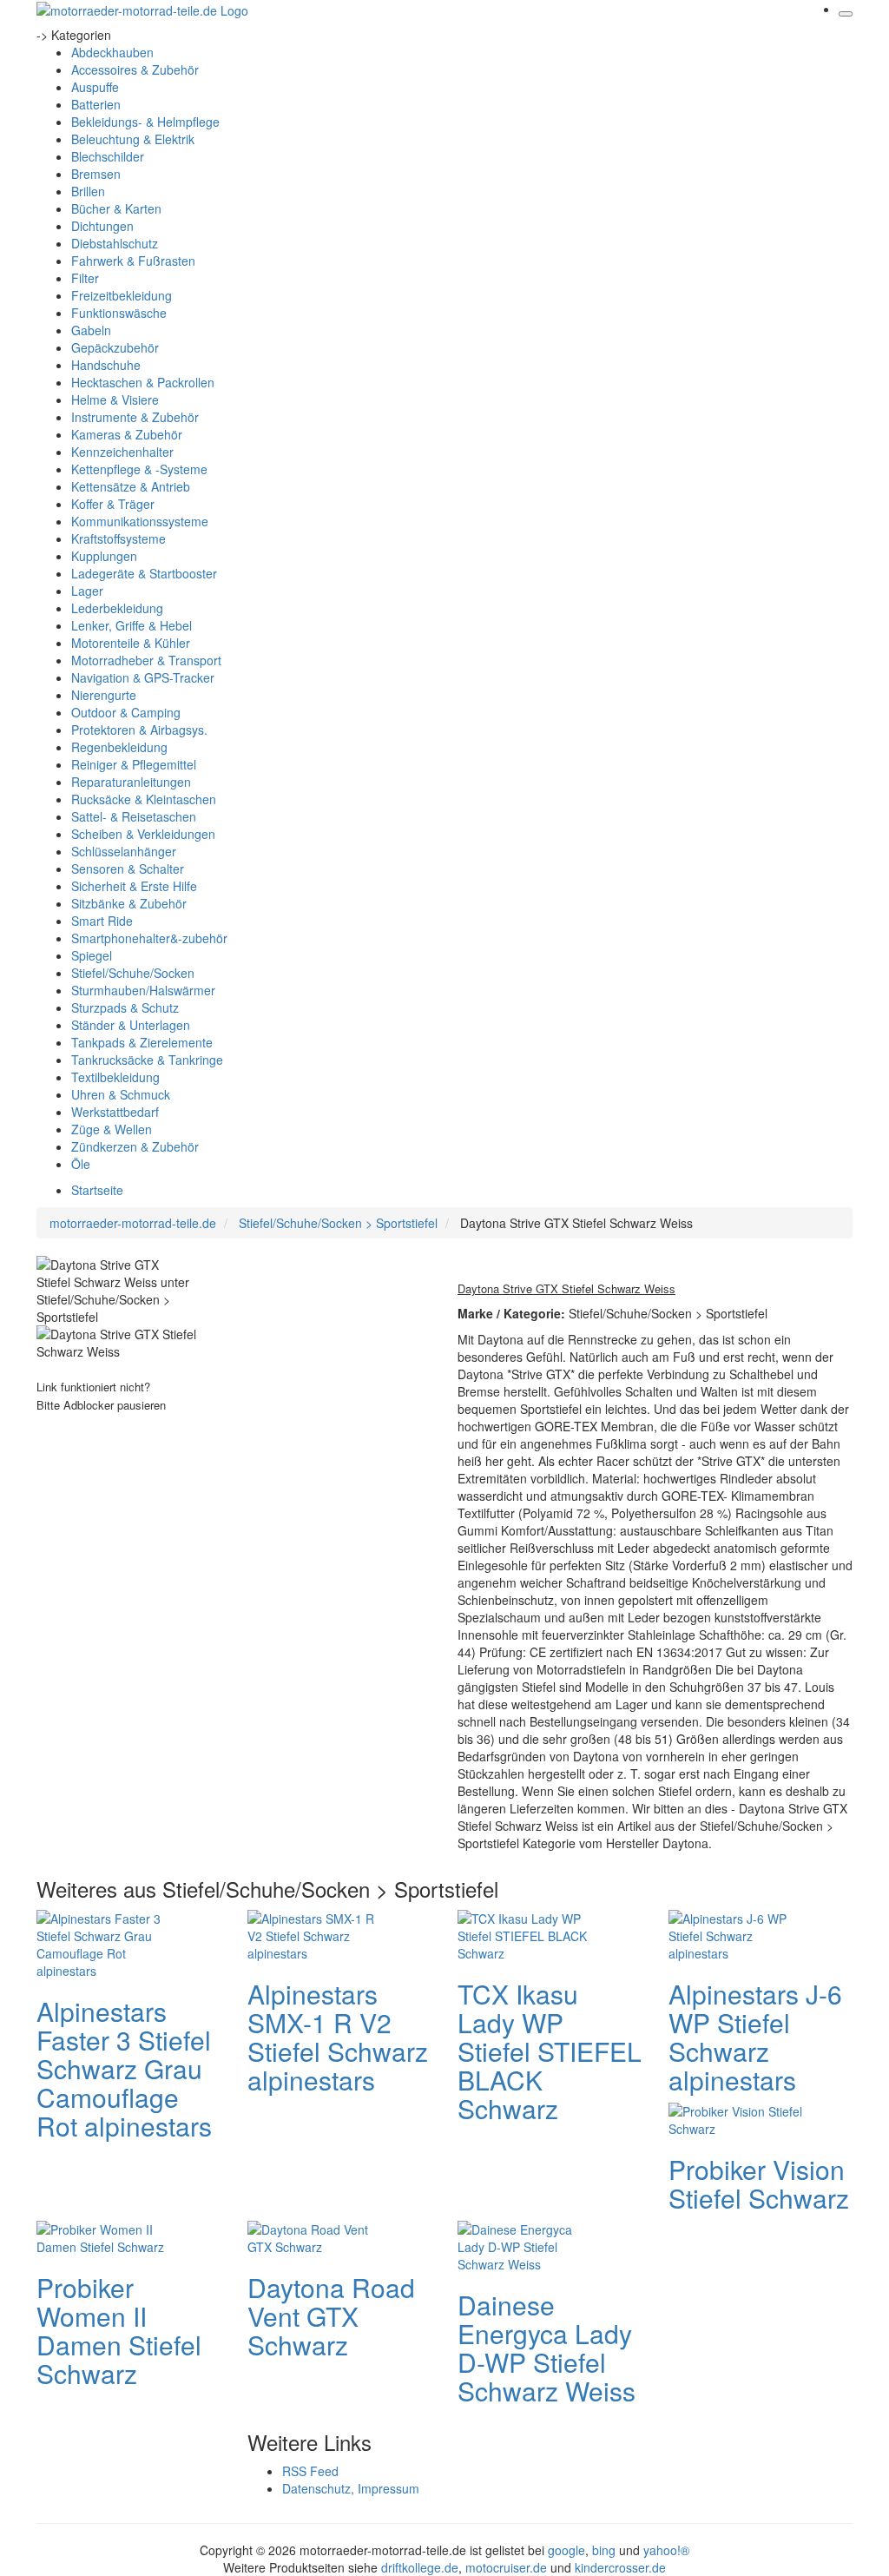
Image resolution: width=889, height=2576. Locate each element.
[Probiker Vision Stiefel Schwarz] (738, 2117)
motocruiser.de (506, 2567)
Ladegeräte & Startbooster (144, 573)
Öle (81, 1164)
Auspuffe (95, 87)
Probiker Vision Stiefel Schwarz (759, 2183)
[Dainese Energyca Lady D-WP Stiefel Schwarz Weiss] (527, 2244)
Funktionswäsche (119, 313)
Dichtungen (102, 226)
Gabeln (91, 330)
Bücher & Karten (116, 208)
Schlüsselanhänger (124, 851)
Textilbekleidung (115, 1077)
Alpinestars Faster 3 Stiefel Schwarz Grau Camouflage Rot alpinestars (124, 2068)
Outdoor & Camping (126, 712)
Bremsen (96, 174)
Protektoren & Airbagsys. (139, 730)
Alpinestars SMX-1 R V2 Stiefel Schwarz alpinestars (338, 2037)
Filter (85, 278)
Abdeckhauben (112, 52)
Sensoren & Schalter (128, 869)
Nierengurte (104, 695)
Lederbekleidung (117, 608)
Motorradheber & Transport (146, 660)
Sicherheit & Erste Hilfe (134, 886)
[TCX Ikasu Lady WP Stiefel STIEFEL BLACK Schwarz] (527, 1933)
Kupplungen (104, 556)
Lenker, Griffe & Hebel (132, 625)
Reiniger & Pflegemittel (134, 764)
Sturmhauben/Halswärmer (143, 990)
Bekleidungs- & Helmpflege (145, 122)
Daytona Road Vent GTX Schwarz (331, 2316)
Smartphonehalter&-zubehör (149, 938)
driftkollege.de (420, 2567)
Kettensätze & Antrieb (131, 486)
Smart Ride (102, 921)
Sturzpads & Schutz (125, 1007)
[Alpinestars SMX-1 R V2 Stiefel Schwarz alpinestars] (317, 1933)
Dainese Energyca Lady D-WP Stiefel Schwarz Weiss (547, 2348)
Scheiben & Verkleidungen (143, 834)
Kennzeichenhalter (122, 452)
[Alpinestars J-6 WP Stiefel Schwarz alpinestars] (738, 1933)
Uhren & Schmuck (121, 1094)
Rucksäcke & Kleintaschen (144, 799)
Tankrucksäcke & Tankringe (147, 1060)
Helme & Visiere (115, 400)
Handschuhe (106, 365)
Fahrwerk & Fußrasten (133, 261)
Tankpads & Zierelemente (142, 1042)
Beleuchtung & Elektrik (133, 139)
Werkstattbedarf (115, 1112)
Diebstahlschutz (115, 243)
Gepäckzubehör (115, 347)
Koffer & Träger (113, 504)
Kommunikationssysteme (140, 521)
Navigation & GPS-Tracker (143, 677)
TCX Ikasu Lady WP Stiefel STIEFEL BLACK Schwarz (550, 2051)
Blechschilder (108, 156)
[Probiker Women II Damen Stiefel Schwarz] (106, 2236)
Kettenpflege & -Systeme (139, 469)
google (566, 2550)
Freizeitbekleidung (122, 295)
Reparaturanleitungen (131, 782)
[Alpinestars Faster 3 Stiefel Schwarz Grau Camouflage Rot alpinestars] (106, 1942)
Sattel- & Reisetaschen (134, 816)
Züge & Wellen (112, 1129)
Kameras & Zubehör (127, 434)
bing (604, 2550)
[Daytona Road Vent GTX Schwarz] (317, 2236)
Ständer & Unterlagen (131, 1025)
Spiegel (92, 955)
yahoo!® (666, 2550)
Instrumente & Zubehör (135, 417)
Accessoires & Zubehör (135, 69)
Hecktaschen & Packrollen (143, 382)
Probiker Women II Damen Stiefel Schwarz (119, 2330)
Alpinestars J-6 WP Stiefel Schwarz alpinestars (755, 2037)
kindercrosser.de (620, 2567)
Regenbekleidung (119, 747)
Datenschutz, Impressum (351, 2488)
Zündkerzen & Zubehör (135, 1146)
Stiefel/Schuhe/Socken (133, 973)
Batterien (96, 104)
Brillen (88, 191)
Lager (87, 591)
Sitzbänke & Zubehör (129, 903)
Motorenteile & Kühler (131, 643)
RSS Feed (310, 2471)
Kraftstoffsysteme (119, 538)
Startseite (97, 1190)
